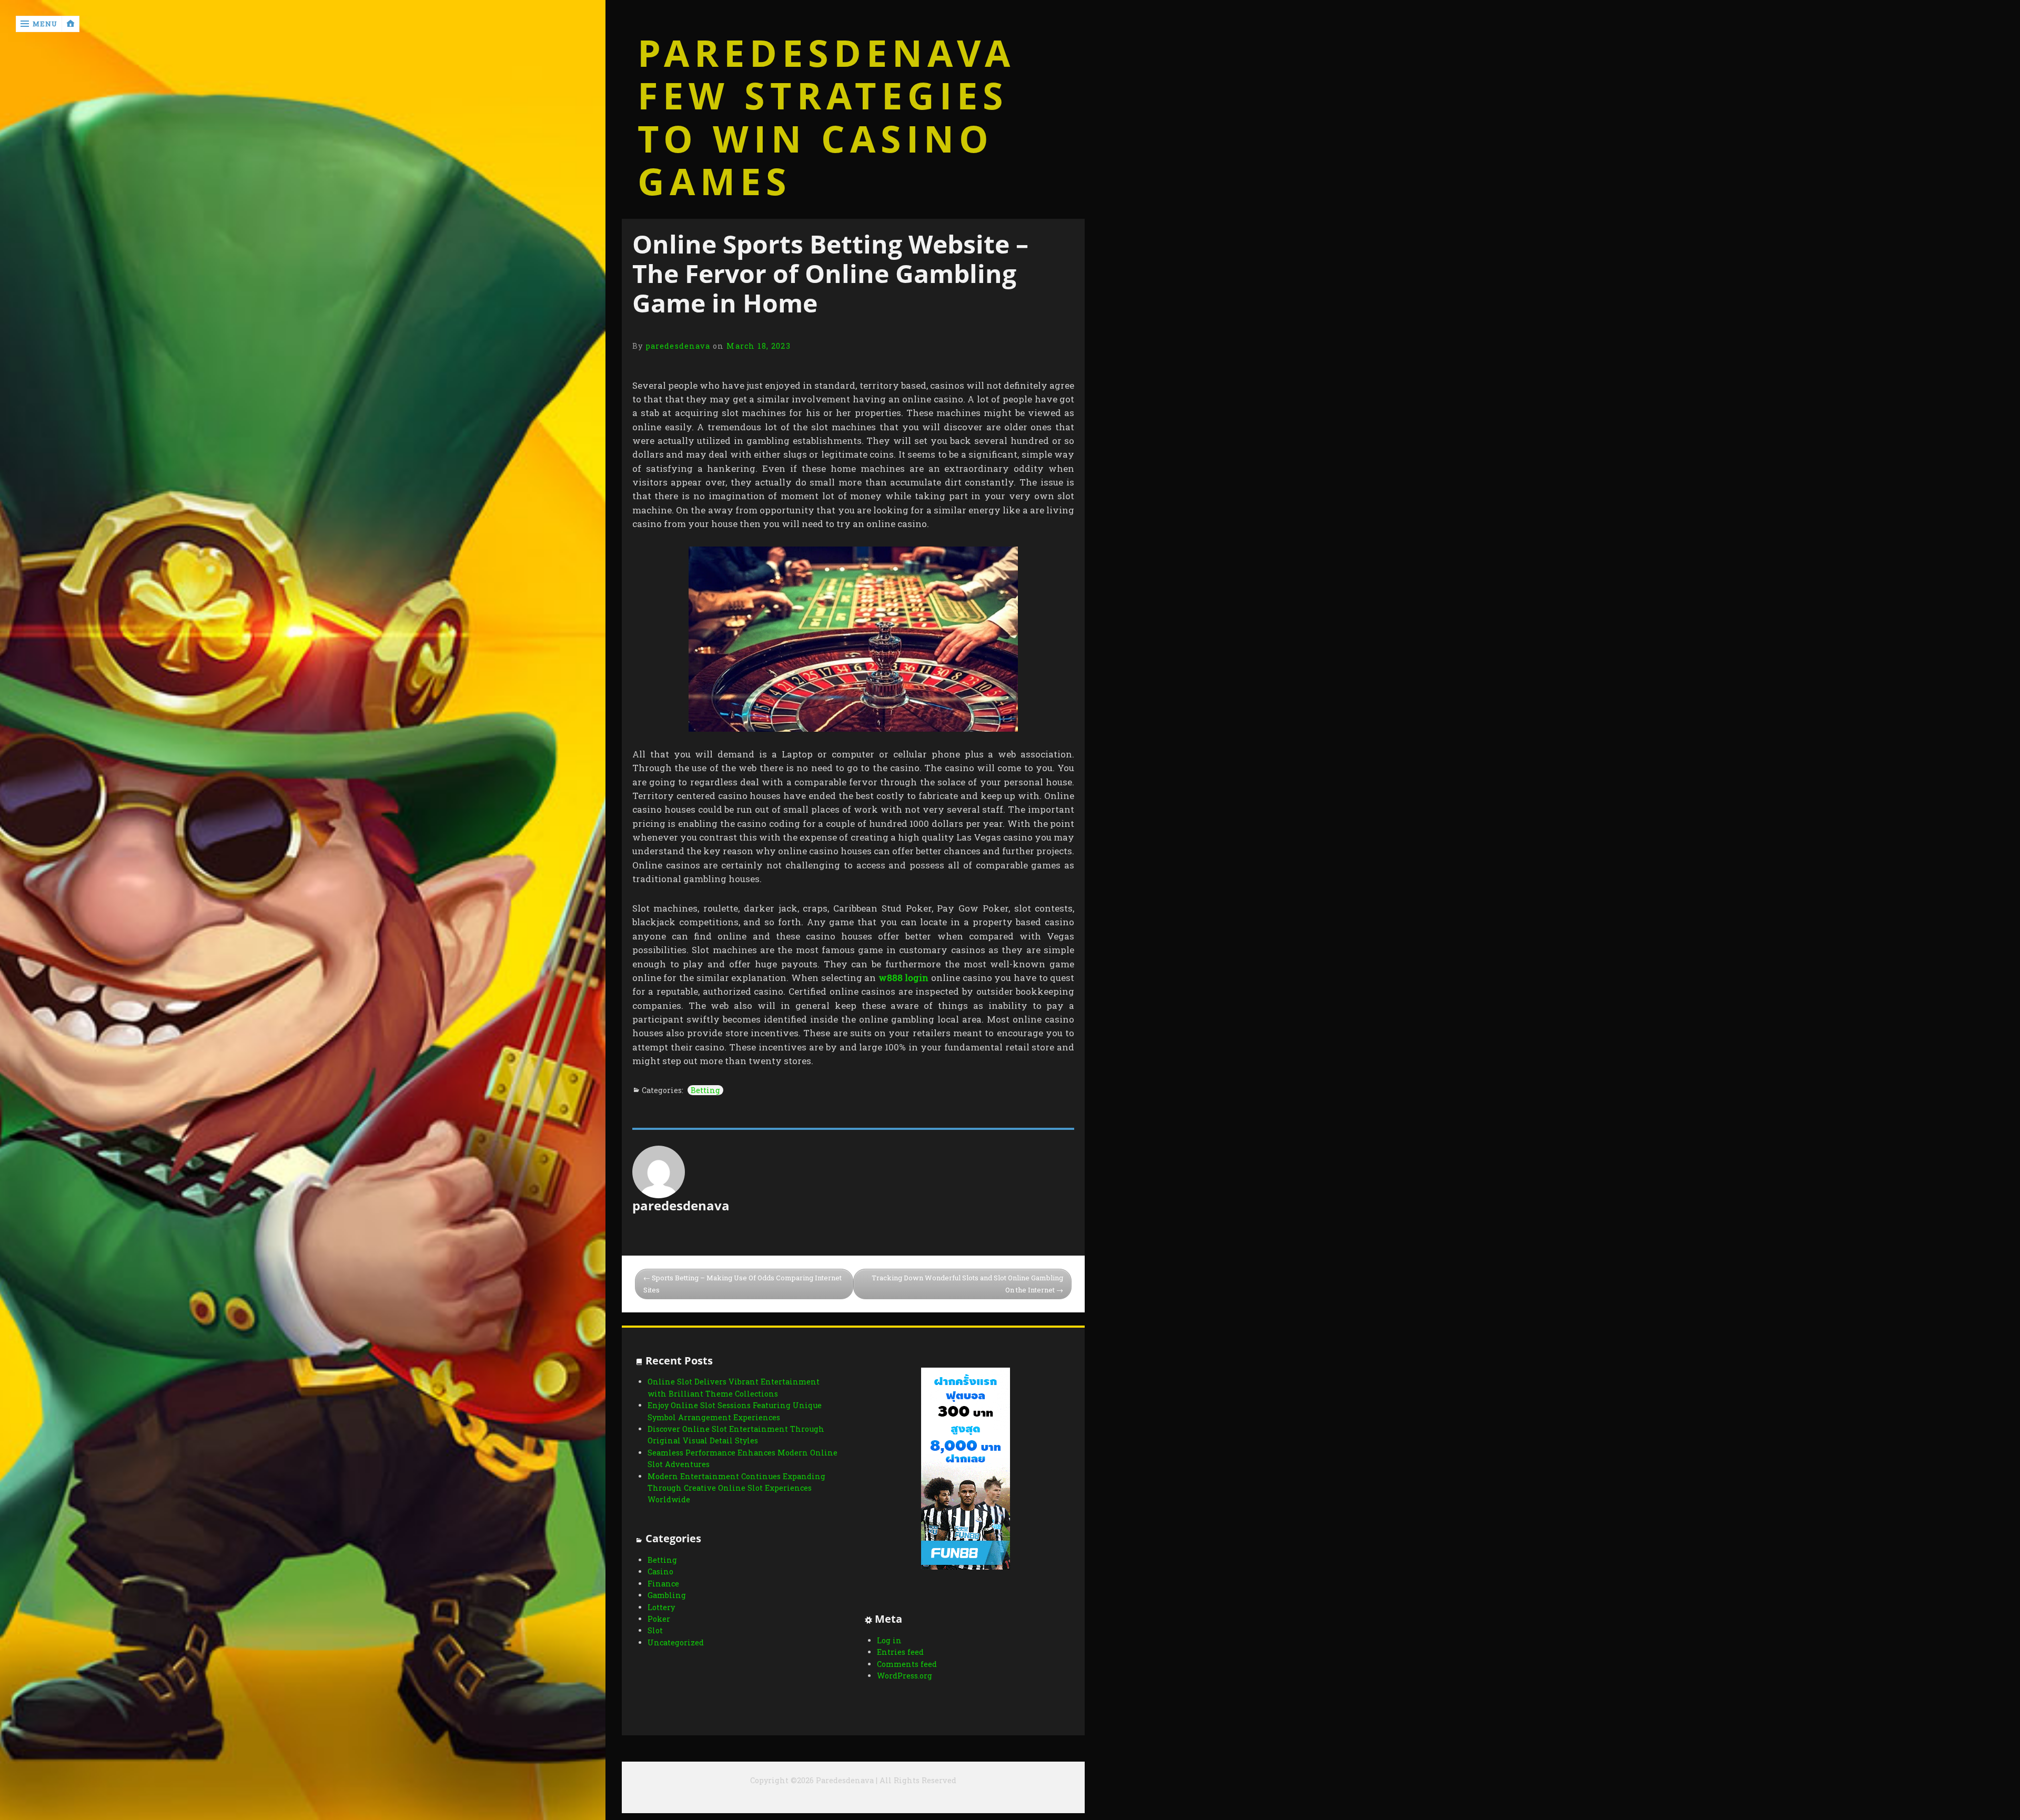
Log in (889, 1640)
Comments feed (907, 1664)
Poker (659, 1619)
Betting (705, 1090)
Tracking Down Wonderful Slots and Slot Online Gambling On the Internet (967, 1284)
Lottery (661, 1607)
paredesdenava (678, 346)
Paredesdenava (826, 53)
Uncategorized (676, 1642)
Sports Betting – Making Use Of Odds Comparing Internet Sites (743, 1284)
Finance (663, 1584)
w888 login (904, 978)
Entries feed (900, 1652)
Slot (655, 1630)
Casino (660, 1571)
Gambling (667, 1595)
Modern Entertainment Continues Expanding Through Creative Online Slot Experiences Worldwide (736, 1488)
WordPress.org (905, 1676)
